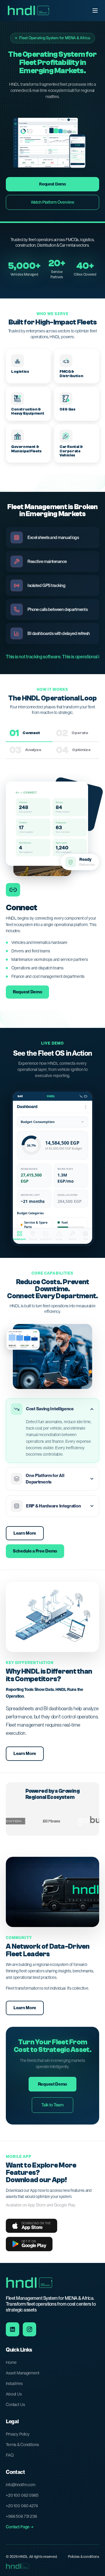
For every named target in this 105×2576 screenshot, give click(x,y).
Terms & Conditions (22, 2445)
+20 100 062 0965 (22, 2495)
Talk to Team (52, 2105)
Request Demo (52, 184)
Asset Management (23, 2373)
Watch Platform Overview (53, 202)
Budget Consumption (38, 1122)
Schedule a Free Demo (35, 1551)
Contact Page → (20, 2527)
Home (11, 2362)
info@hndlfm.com (21, 2485)
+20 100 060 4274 (22, 2506)
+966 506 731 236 (21, 2516)
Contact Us (15, 2405)
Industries (14, 2383)
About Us (14, 2394)
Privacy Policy (18, 2434)
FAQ (10, 2455)
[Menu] (95, 11)
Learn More (25, 1533)
